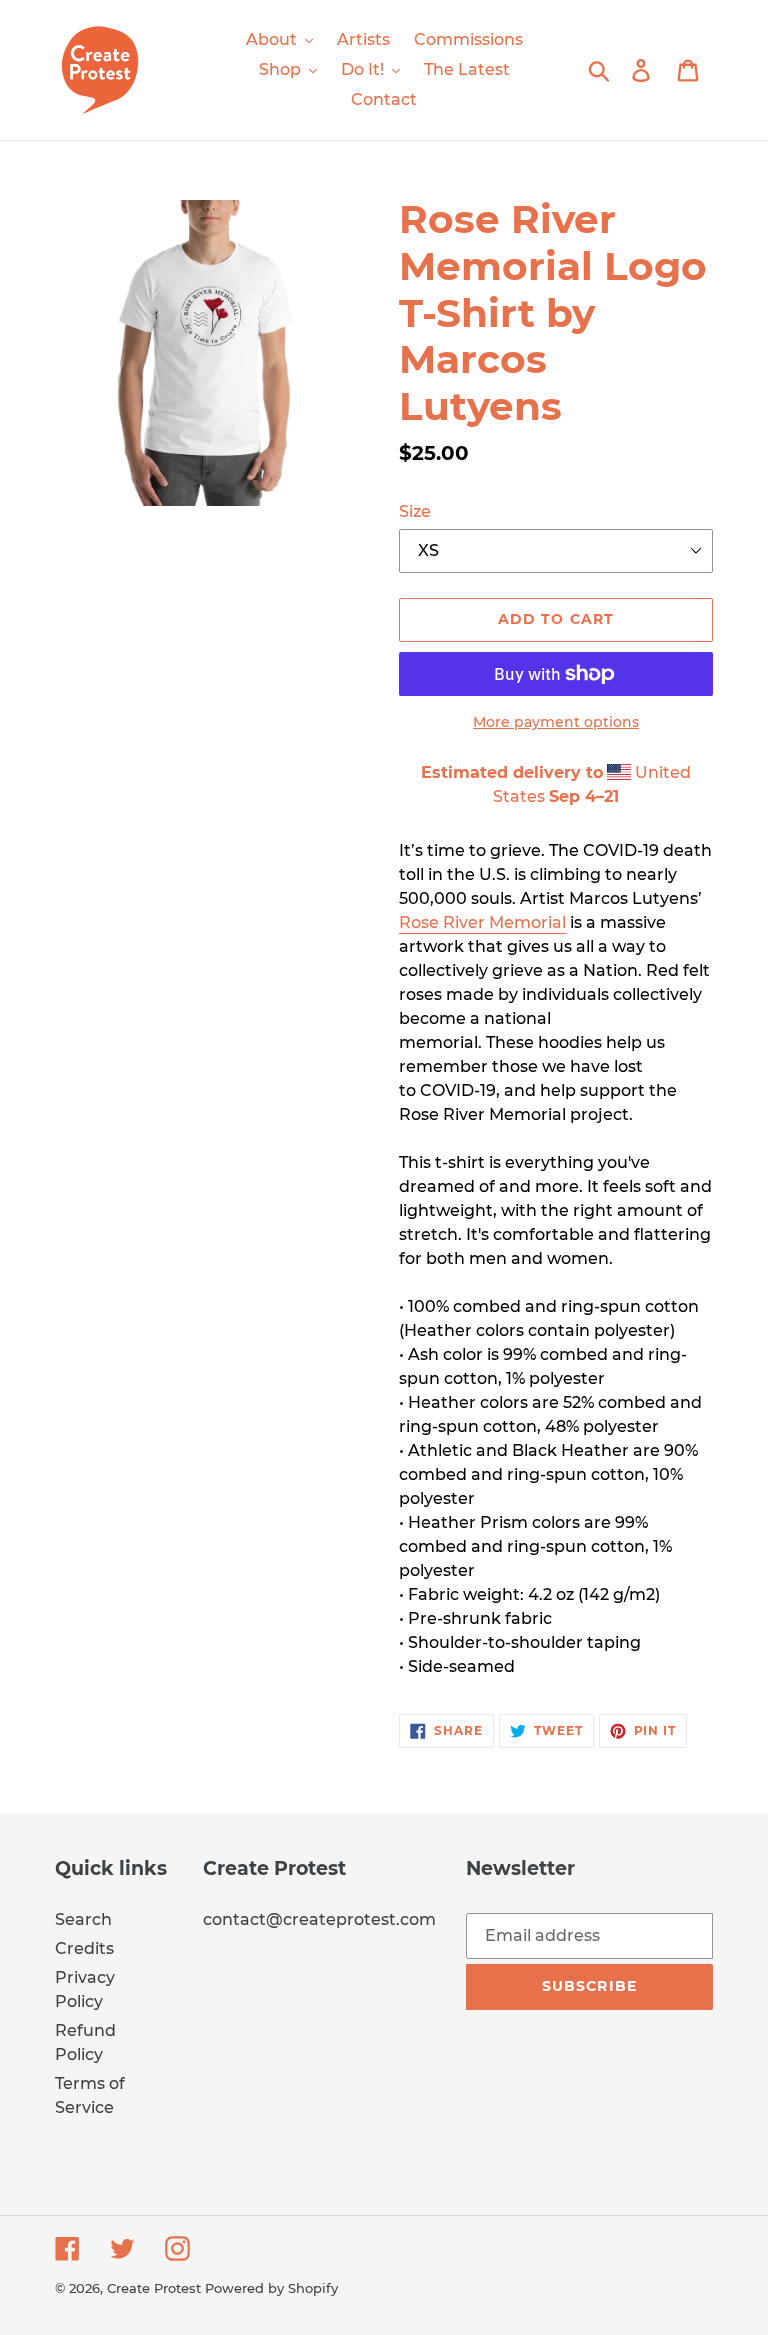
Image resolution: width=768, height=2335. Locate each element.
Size (415, 511)
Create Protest (154, 2288)
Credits (84, 1948)
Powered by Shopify (271, 2288)
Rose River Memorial (482, 922)
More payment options (556, 722)
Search (83, 1919)
